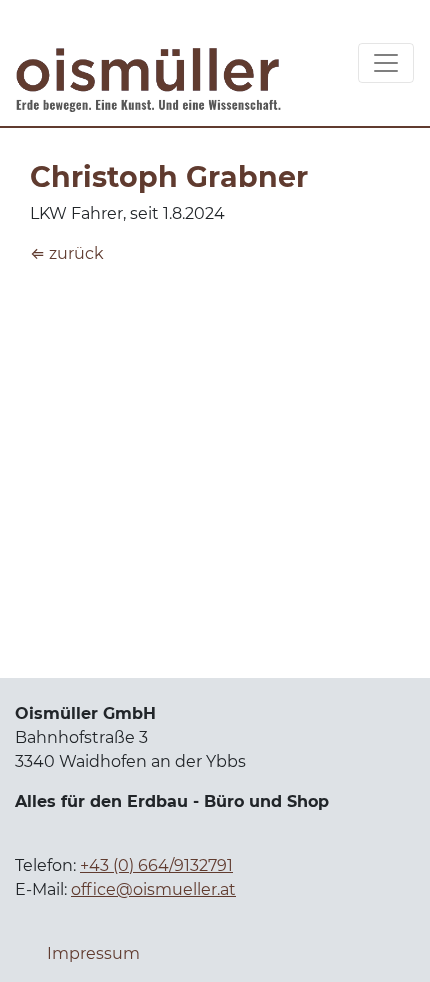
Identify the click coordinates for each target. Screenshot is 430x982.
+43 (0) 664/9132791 (156, 865)
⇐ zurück (67, 253)
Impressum (93, 953)
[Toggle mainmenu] (386, 63)
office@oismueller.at (153, 889)
